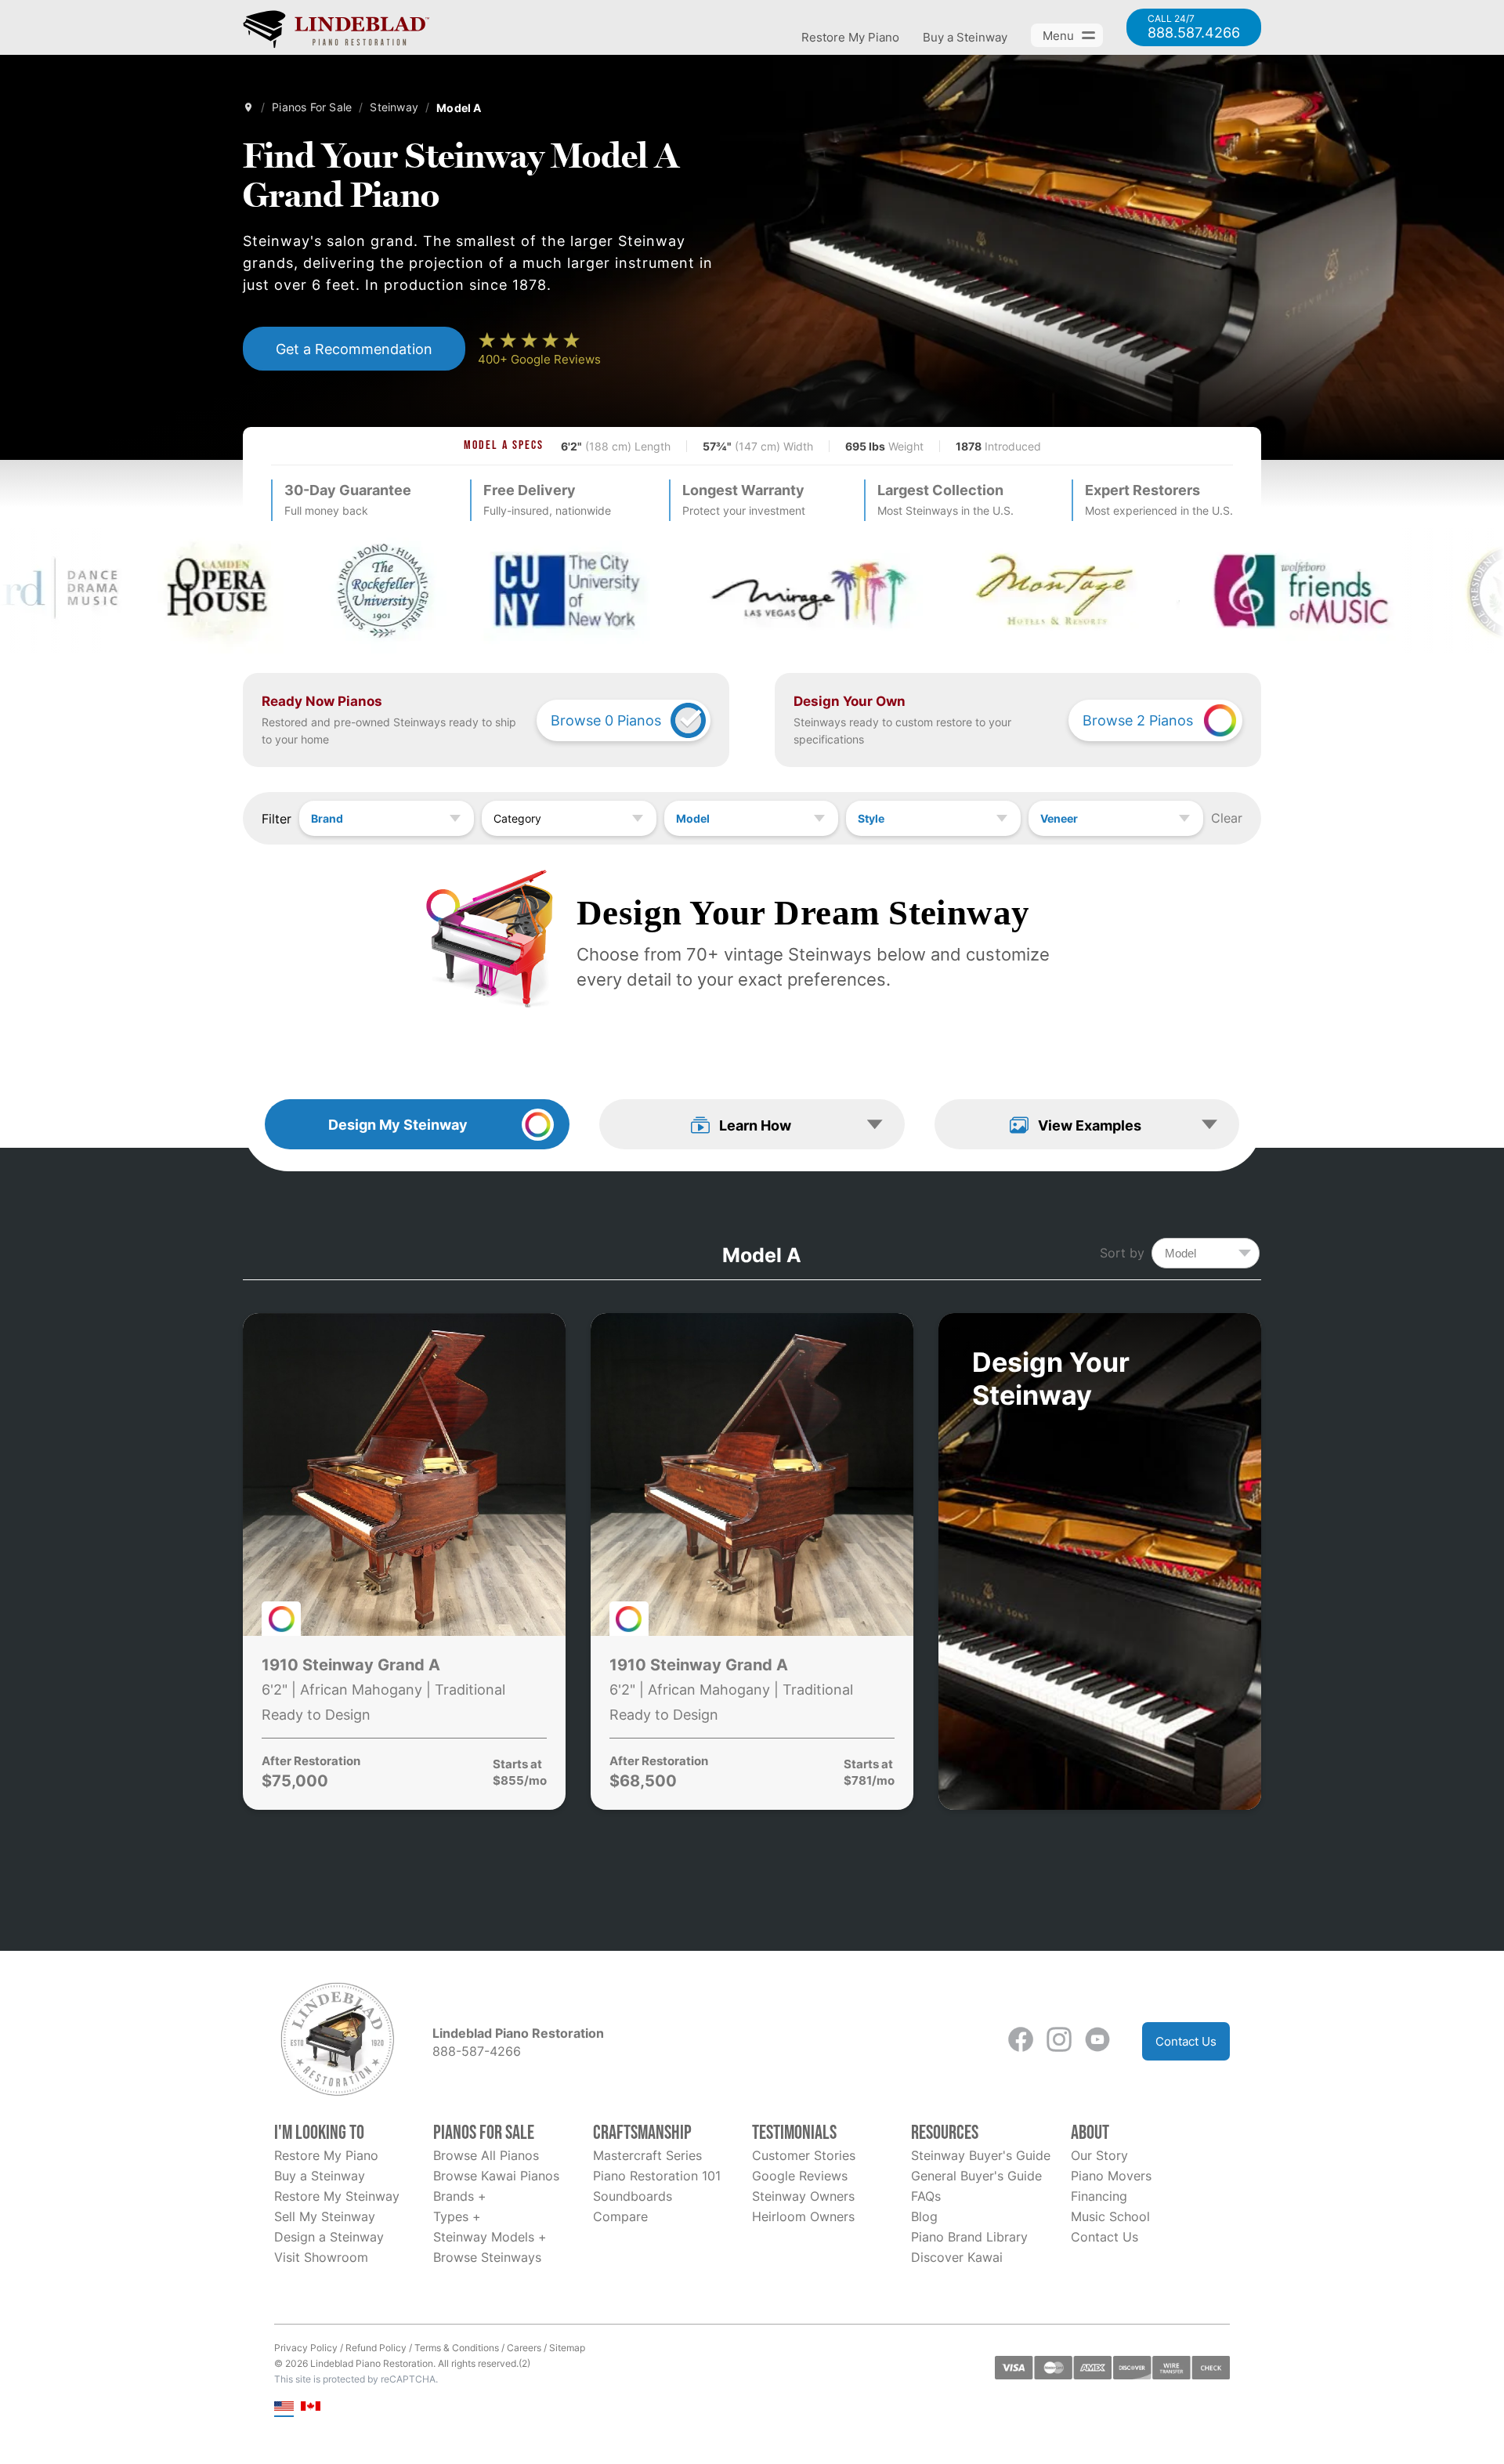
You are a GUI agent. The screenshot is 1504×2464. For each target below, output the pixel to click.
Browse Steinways (487, 2257)
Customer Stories (804, 2155)
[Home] (248, 107)
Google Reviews (800, 2176)
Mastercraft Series (647, 2155)
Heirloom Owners (803, 2216)
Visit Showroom (321, 2257)
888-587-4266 (477, 2051)
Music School (1110, 2216)
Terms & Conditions (457, 2348)
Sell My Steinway (325, 2216)
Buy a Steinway (965, 37)
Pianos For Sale (312, 107)
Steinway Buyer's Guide (981, 2155)
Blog (924, 2216)
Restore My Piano (850, 37)
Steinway (394, 107)
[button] (752, 1124)
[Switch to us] (284, 2407)
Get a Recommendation (354, 349)
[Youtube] (1097, 2041)
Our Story (1099, 2155)
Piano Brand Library (969, 2237)
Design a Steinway (329, 2237)
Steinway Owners (803, 2196)
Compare (620, 2216)
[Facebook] (1021, 2041)
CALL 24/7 (1194, 27)
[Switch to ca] (311, 2407)
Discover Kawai (957, 2257)
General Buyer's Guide (976, 2176)
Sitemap (567, 2348)
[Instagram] (1059, 2041)
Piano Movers (1111, 2176)
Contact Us (1186, 2041)
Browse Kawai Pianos (496, 2176)
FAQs (926, 2196)
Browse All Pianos (486, 2155)
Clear (1227, 818)
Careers (524, 2348)
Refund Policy (376, 2348)
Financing (1099, 2196)
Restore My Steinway (337, 2196)
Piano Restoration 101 (657, 2176)
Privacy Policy (306, 2348)
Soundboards (633, 2196)
